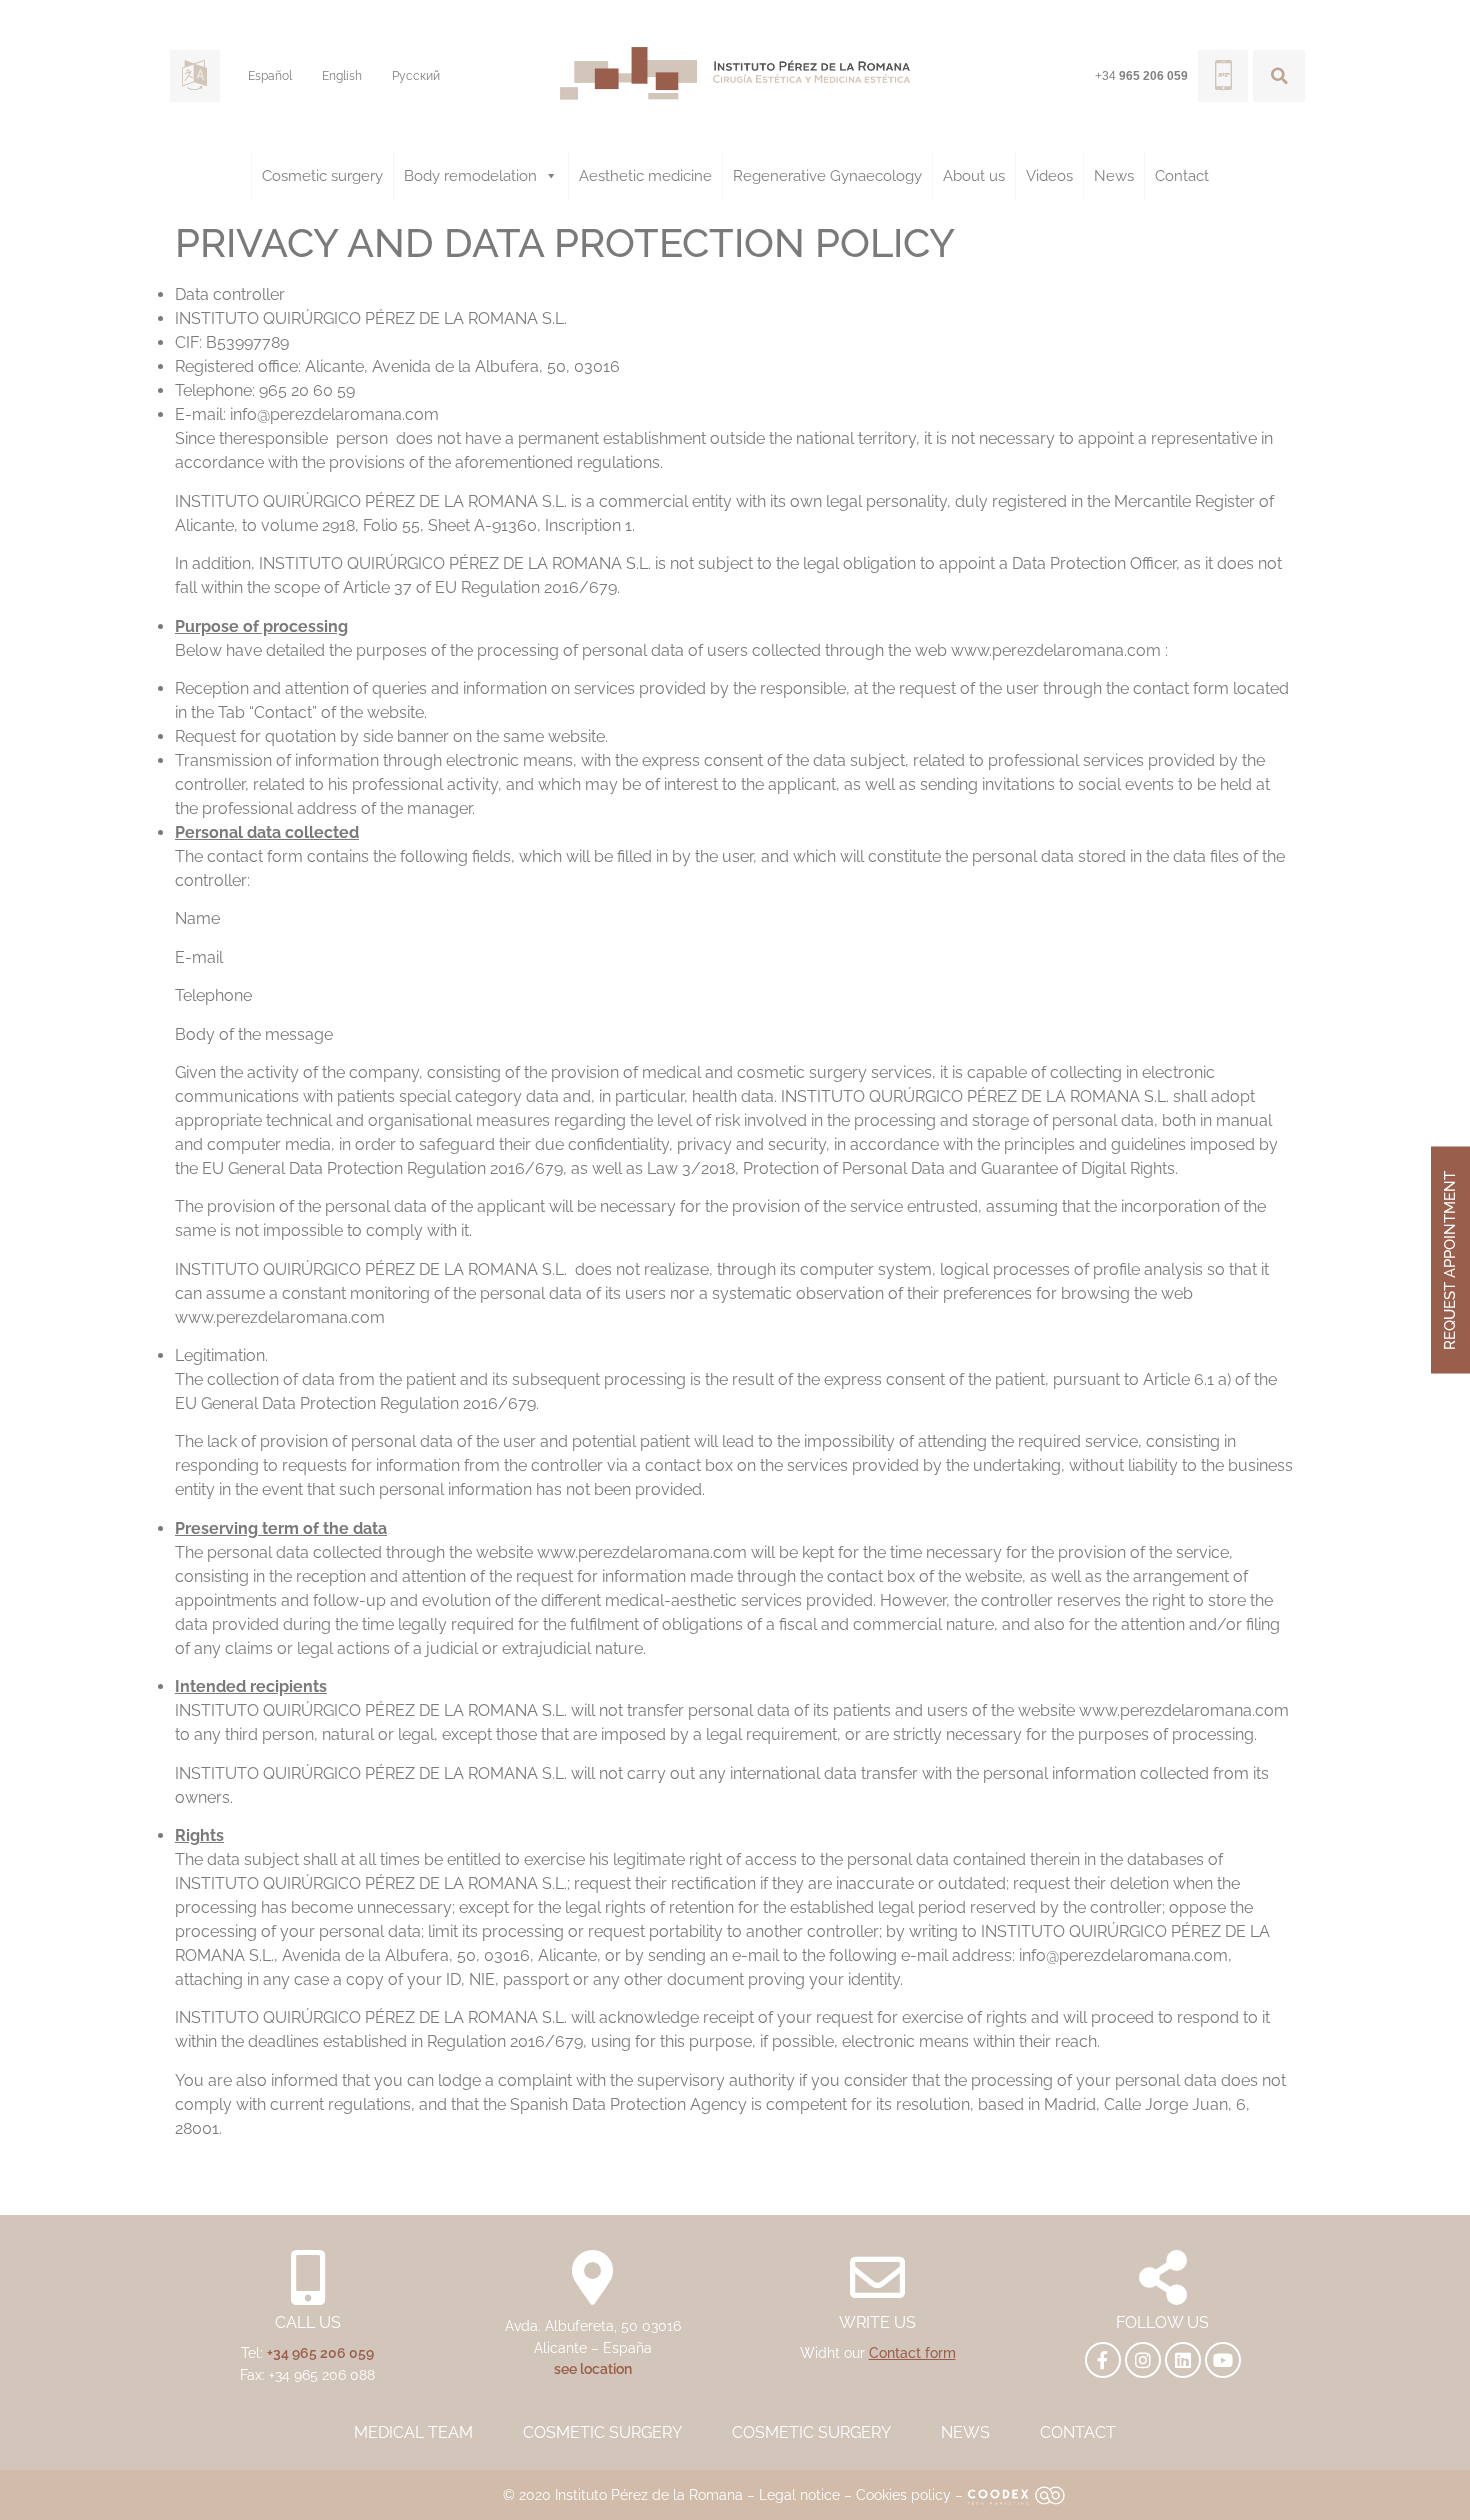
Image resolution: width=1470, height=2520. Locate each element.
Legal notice (799, 2494)
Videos (1049, 176)
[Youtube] (1223, 2360)
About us (974, 176)
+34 (1141, 76)
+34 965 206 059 (320, 2352)
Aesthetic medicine (645, 176)
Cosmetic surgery (322, 176)
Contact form (912, 2352)
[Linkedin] (1183, 2360)
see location (593, 2368)
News (1114, 176)
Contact (1182, 176)
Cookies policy (903, 2494)
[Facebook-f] (1103, 2360)
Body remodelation (470, 176)
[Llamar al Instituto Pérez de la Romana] (1223, 76)
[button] (1279, 76)
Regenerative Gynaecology (827, 176)
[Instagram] (1143, 2360)
